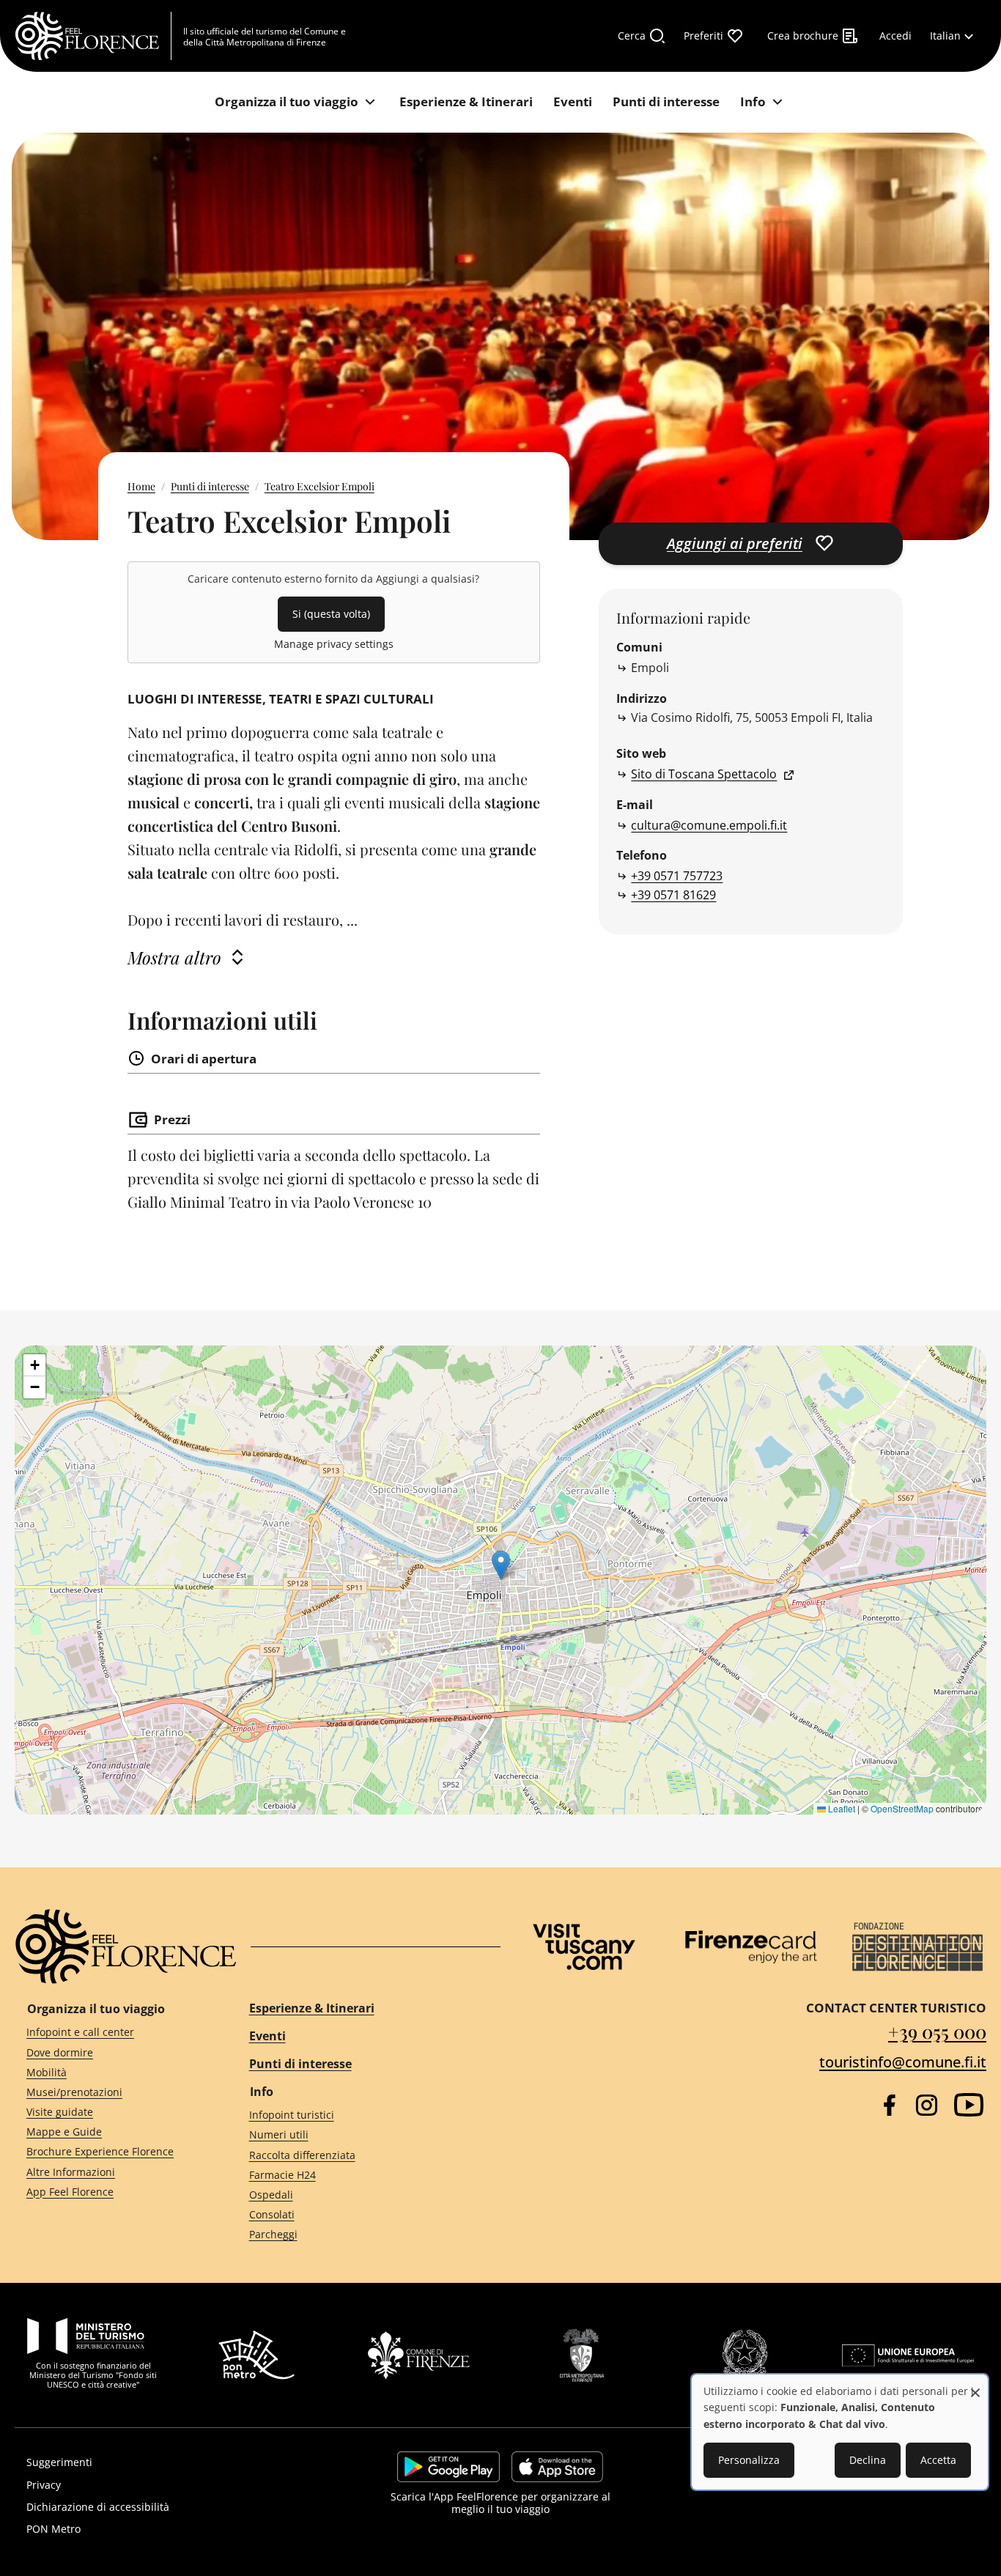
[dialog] (840, 2432)
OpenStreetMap (902, 1808)
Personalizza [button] (749, 2460)
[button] (501, 1565)
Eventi (267, 2036)
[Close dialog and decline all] (975, 2385)
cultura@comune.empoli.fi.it (709, 825)
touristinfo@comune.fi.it (903, 2062)
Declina (868, 2460)
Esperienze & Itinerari (312, 2008)
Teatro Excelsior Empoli (319, 486)
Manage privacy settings (334, 644)
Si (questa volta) (331, 614)
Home (141, 486)
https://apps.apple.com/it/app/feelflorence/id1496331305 (557, 2467)
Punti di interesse (210, 486)
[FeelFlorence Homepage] (93, 36)
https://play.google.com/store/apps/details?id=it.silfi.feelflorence (448, 2467)
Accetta (938, 2460)
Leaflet (841, 1808)
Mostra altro (174, 957)
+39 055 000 (937, 2031)
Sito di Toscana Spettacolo (704, 774)
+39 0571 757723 (677, 876)
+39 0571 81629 (673, 895)
